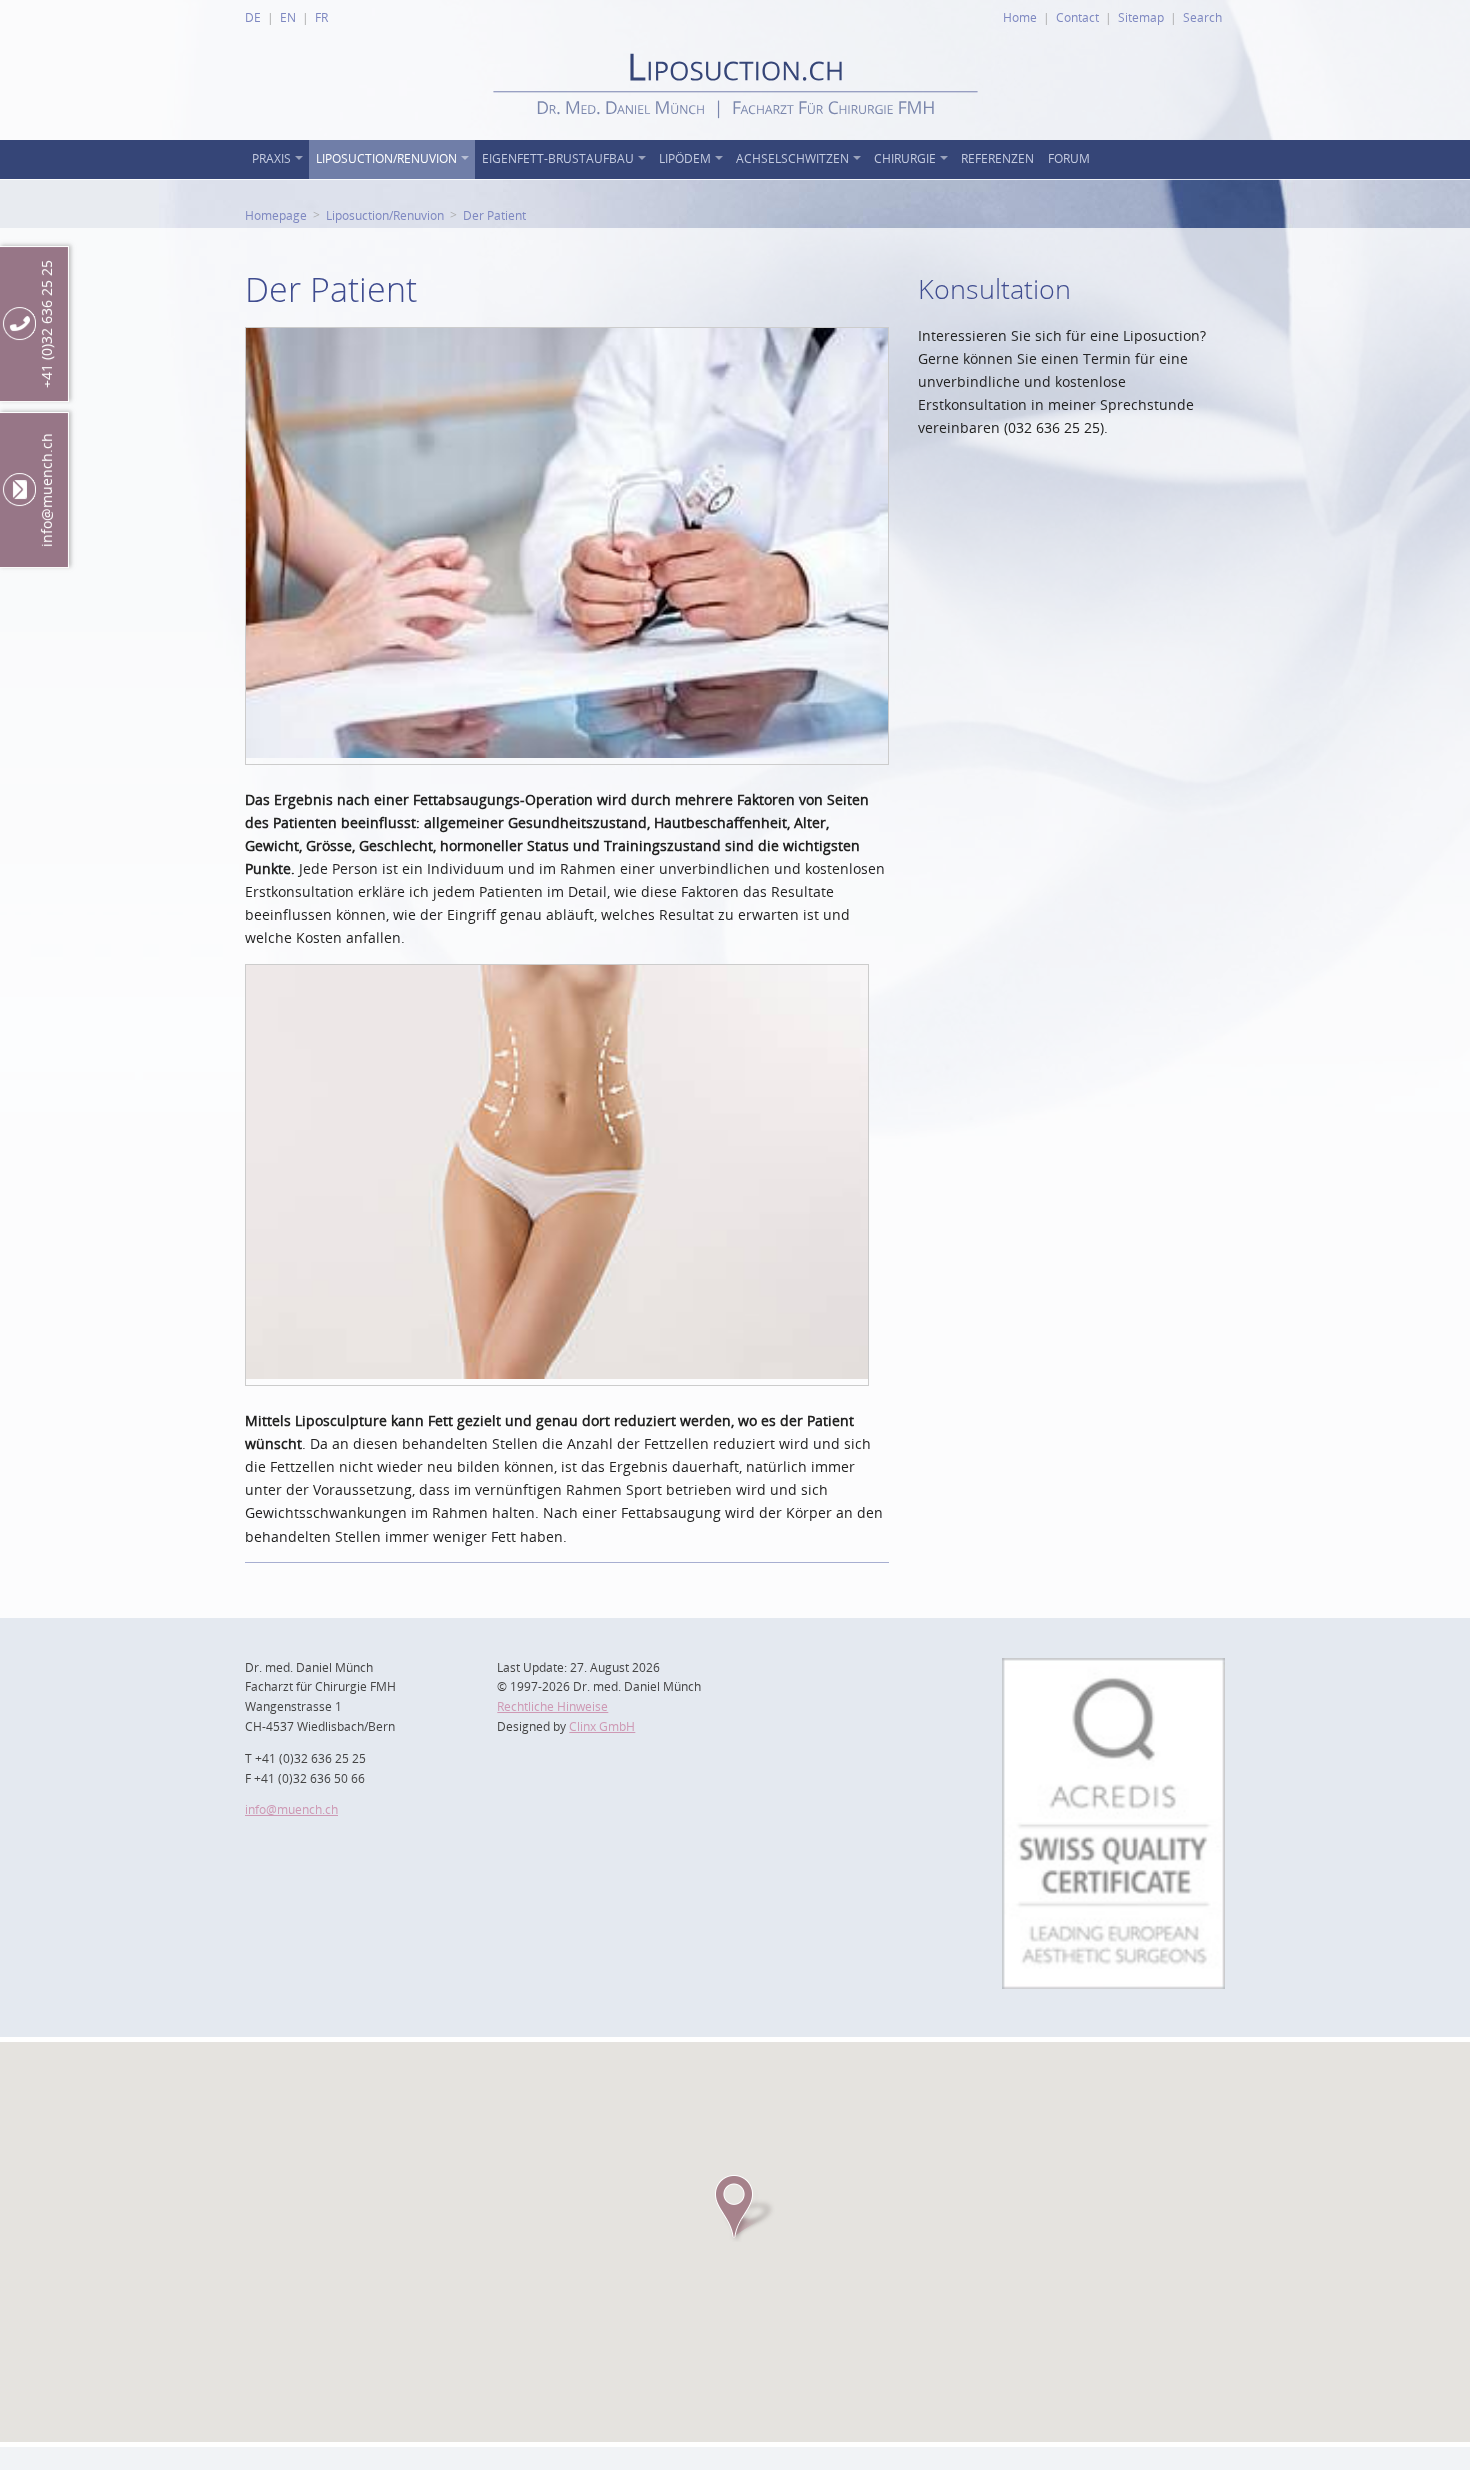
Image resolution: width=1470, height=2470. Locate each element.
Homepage (276, 215)
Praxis (271, 158)
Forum (1069, 158)
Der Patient (494, 215)
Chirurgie (905, 158)
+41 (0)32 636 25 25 (46, 324)
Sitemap (1141, 17)
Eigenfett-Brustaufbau (558, 158)
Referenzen (997, 158)
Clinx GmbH (602, 1726)
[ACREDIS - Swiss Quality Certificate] (1113, 1669)
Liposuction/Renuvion (386, 158)
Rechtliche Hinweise (552, 1706)
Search (1202, 17)
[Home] (735, 134)
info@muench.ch (291, 1809)
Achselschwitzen (792, 158)
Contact (1077, 17)
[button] (735, 2207)
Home (1020, 17)
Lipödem (685, 158)
